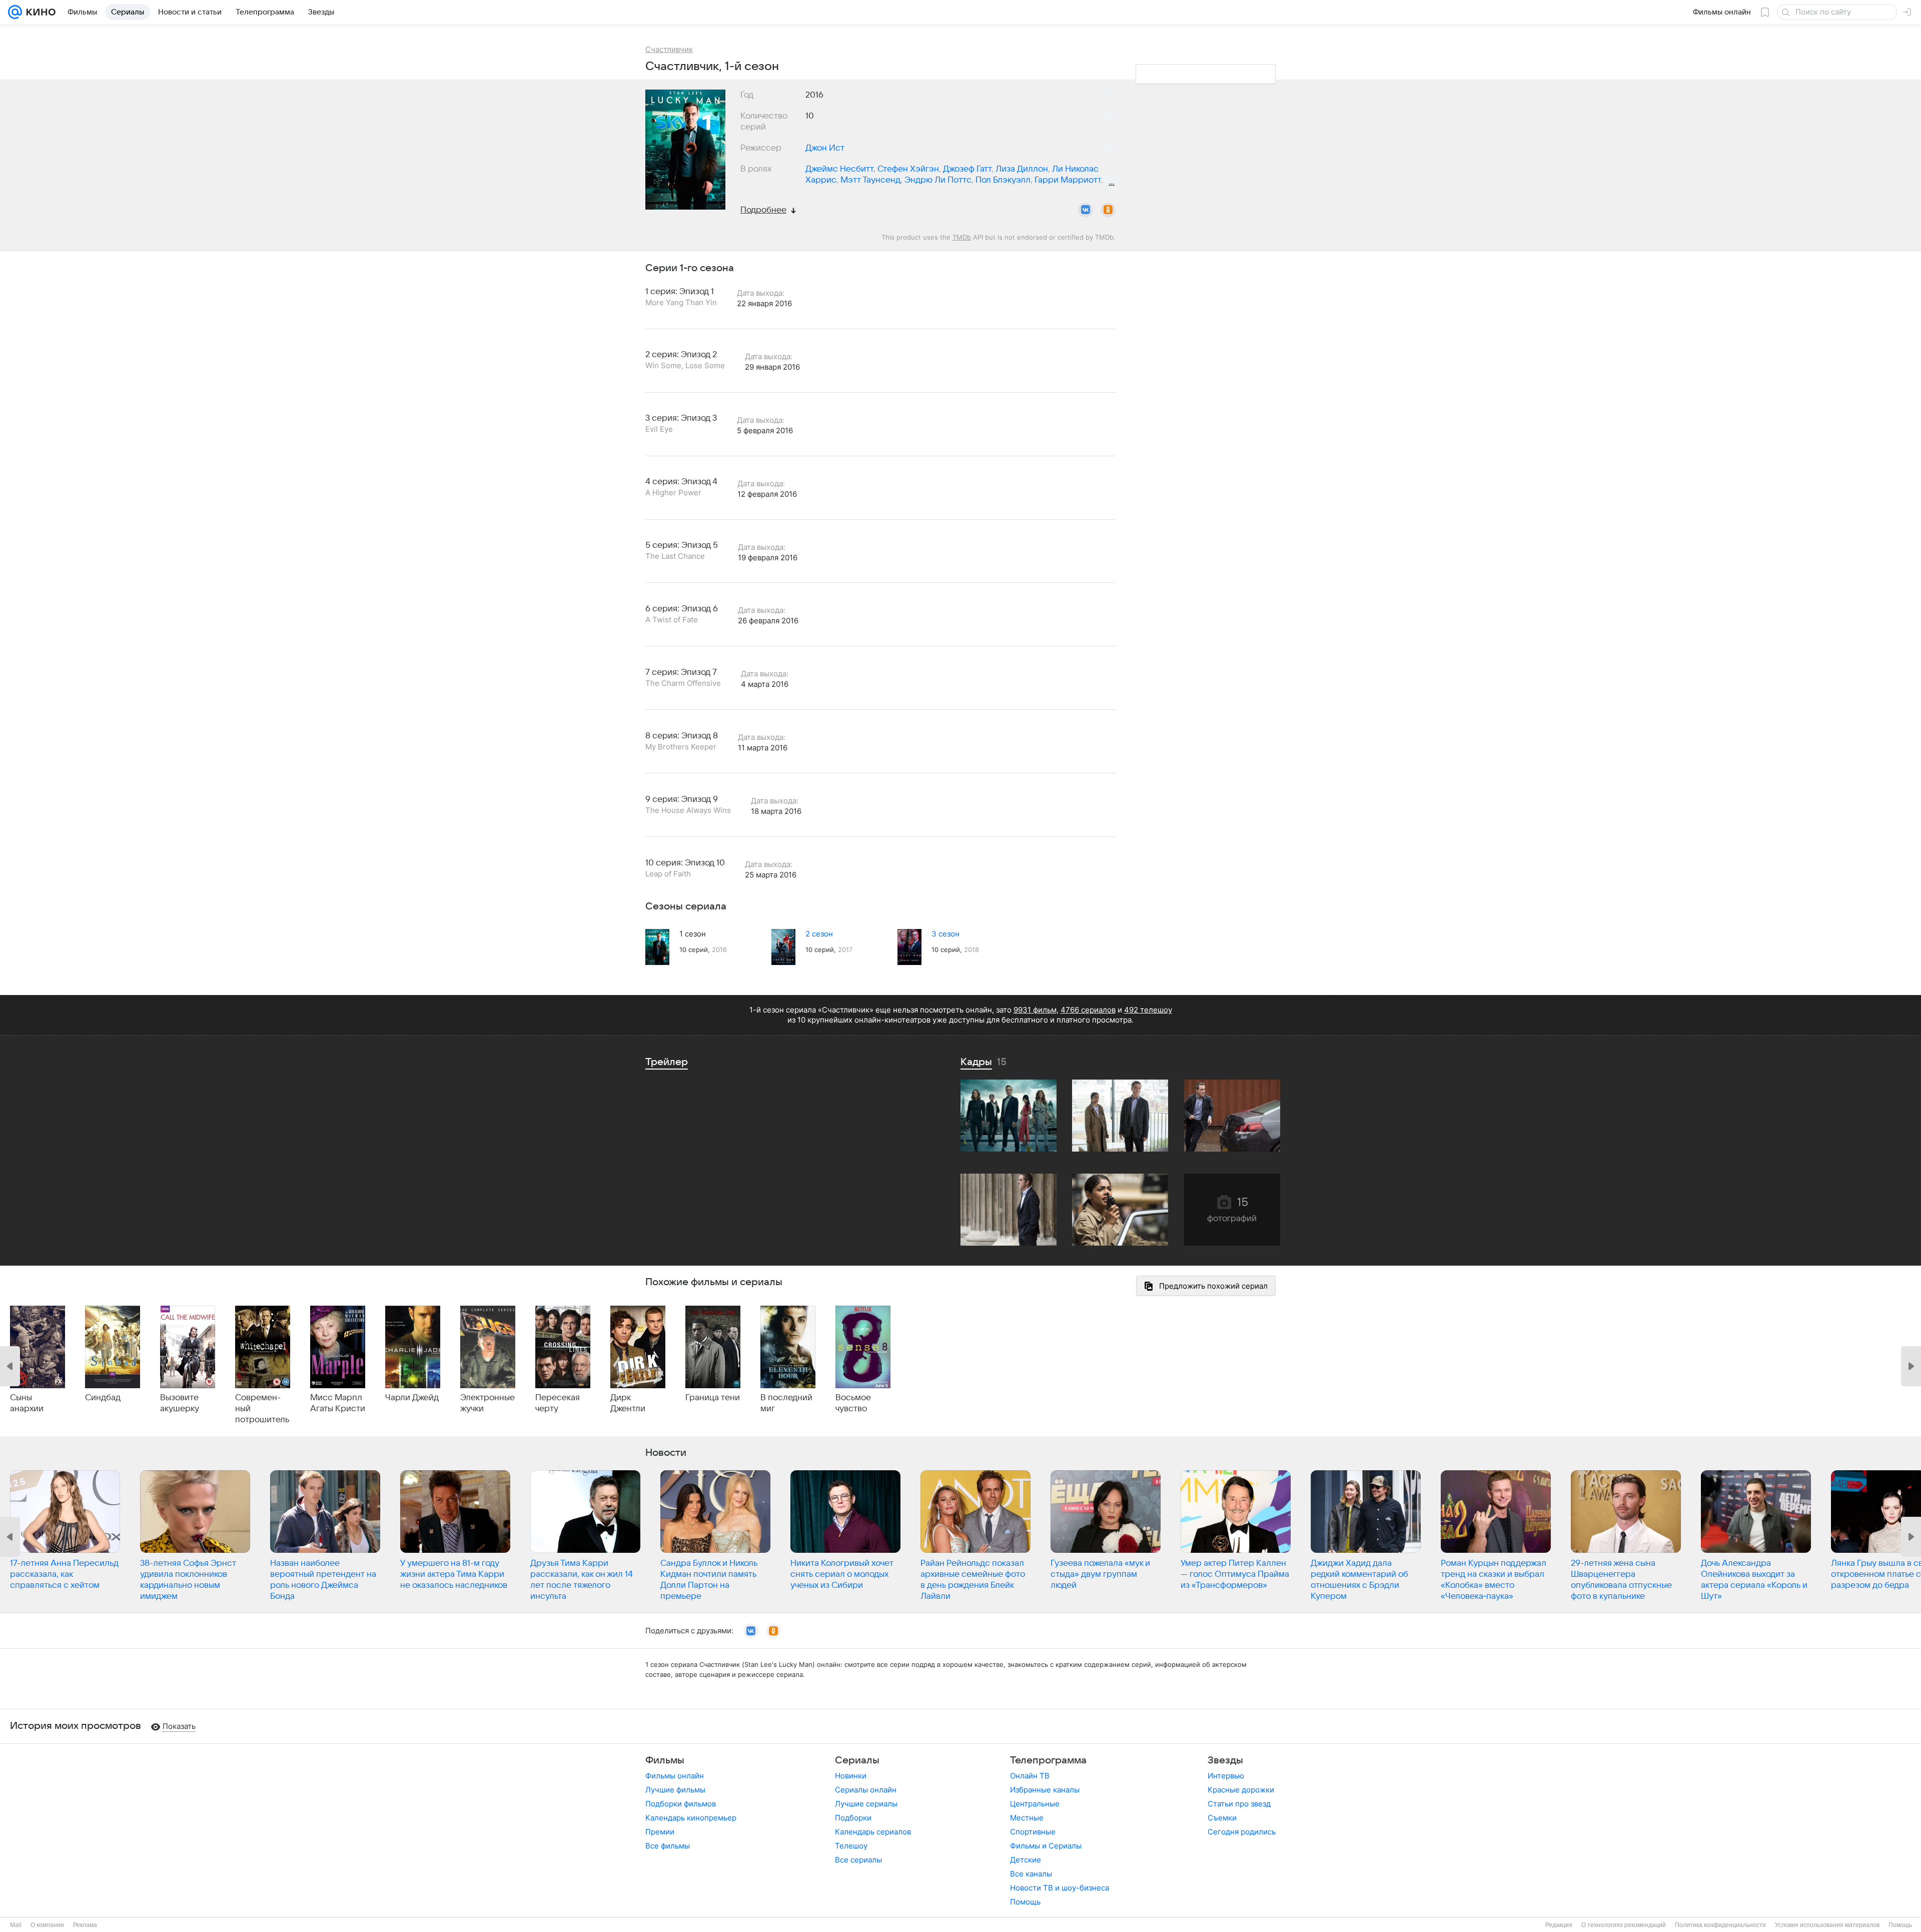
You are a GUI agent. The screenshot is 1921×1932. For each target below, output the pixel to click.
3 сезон (945, 934)
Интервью (1226, 1776)
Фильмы (665, 1760)
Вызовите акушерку (180, 1403)
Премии (660, 1832)
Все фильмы (668, 1846)
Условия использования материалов (1827, 1925)
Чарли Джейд (412, 1398)
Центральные (1035, 1804)
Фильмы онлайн (675, 1776)
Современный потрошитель (262, 1409)
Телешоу (851, 1846)
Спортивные (1033, 1832)
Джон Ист (825, 148)
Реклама (85, 1925)
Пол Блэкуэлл (1003, 180)
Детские (1026, 1860)
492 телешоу (1148, 1010)
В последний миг (786, 1403)
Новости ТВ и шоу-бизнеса (1060, 1888)
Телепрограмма (1048, 1760)
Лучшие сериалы (866, 1804)
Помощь (1025, 1902)
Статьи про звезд (1239, 1804)
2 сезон (819, 934)
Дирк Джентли (628, 1403)
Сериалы (857, 1760)
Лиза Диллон (1022, 169)
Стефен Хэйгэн (908, 169)
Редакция (1559, 1925)
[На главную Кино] (39, 12)
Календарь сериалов (873, 1832)
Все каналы (1031, 1874)
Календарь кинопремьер (691, 1818)
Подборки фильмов (681, 1804)
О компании (47, 1925)
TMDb (962, 237)
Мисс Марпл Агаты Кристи (338, 1403)
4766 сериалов (1088, 1010)
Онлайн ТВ (1030, 1776)
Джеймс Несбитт (839, 169)
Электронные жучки (488, 1403)
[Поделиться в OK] (1108, 210)
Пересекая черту (558, 1403)
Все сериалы (858, 1860)
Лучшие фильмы (675, 1790)
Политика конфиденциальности (1720, 1925)
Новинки (851, 1776)
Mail (16, 1925)
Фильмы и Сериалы (1046, 1846)
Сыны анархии (27, 1403)
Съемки (1222, 1818)
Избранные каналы (1045, 1790)
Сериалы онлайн (866, 1790)
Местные (1027, 1818)
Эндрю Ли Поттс (938, 180)
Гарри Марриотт (1068, 180)
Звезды (1225, 1760)
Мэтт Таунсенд (870, 180)
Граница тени (713, 1398)
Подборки (853, 1818)
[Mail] (15, 12)
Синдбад (103, 1398)
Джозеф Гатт (967, 169)
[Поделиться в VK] (1086, 210)
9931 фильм (1035, 1010)
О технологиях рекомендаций (1624, 1925)
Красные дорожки (1241, 1790)
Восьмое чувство (853, 1403)
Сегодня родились (1242, 1832)
